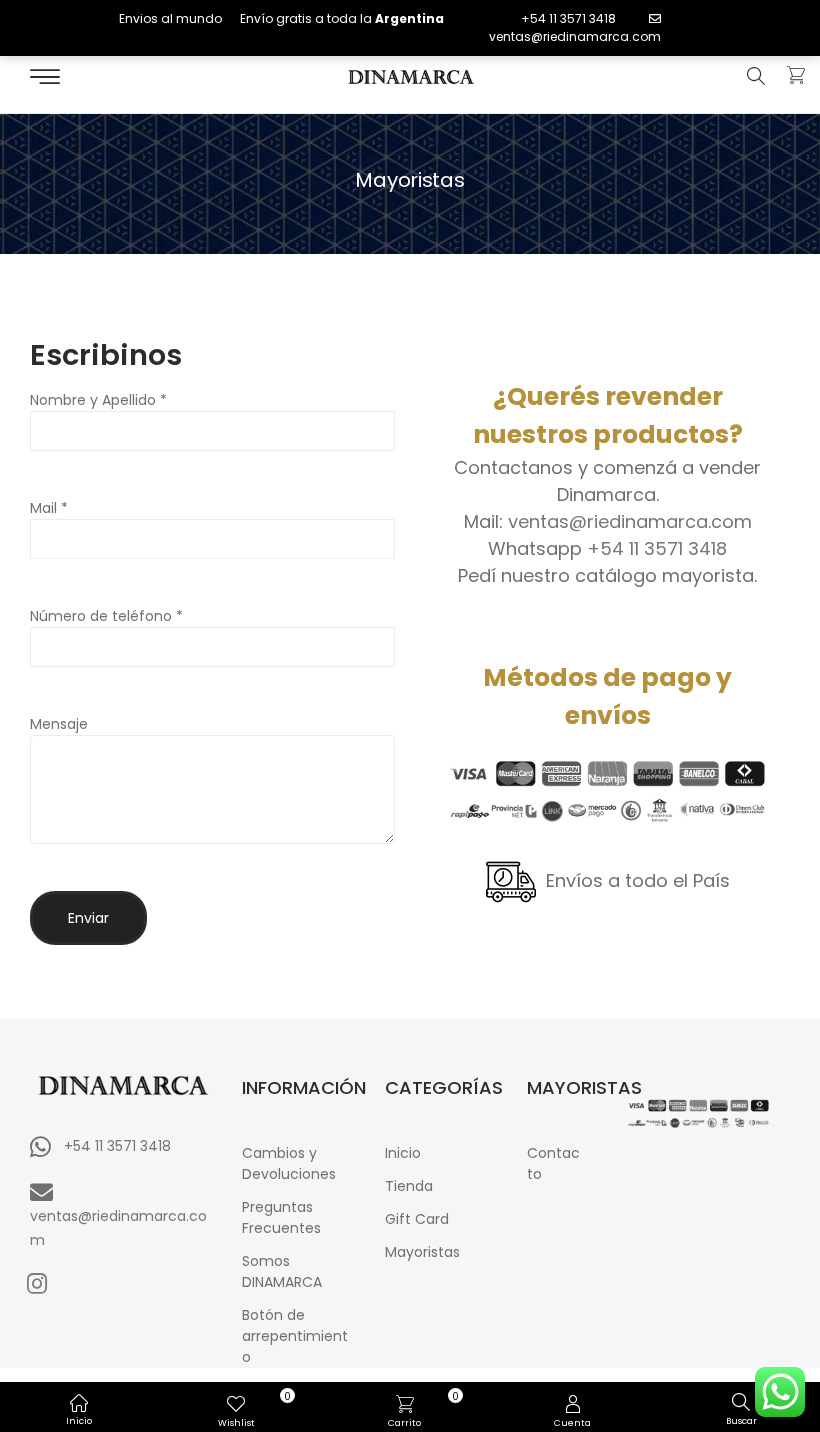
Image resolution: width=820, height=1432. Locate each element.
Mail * (49, 508)
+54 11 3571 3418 (568, 18)
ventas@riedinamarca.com (575, 36)
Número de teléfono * (106, 616)
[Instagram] (36, 1283)
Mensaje (59, 724)
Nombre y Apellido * (98, 400)
